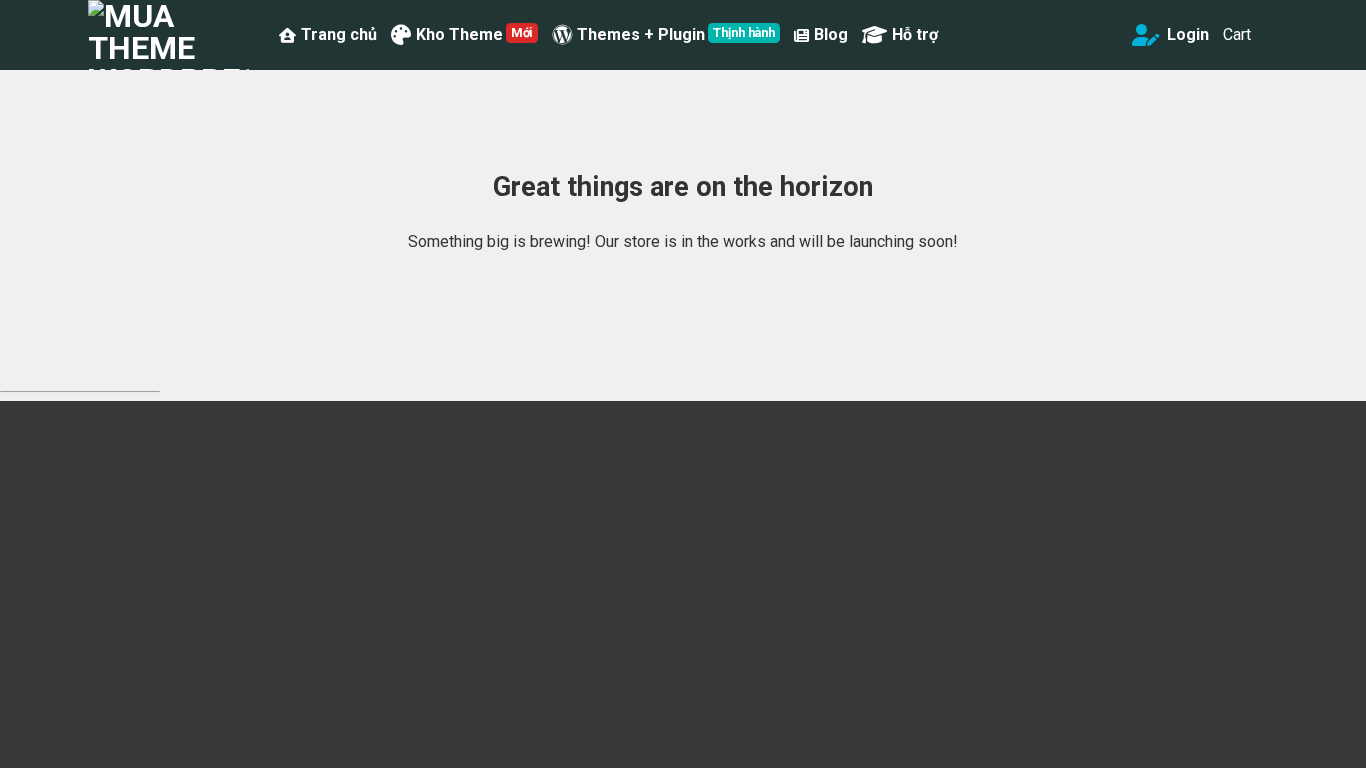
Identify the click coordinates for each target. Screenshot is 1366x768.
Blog (831, 34)
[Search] (1108, 34)
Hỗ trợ (915, 34)
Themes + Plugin (641, 34)
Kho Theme (459, 34)
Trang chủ (339, 34)
